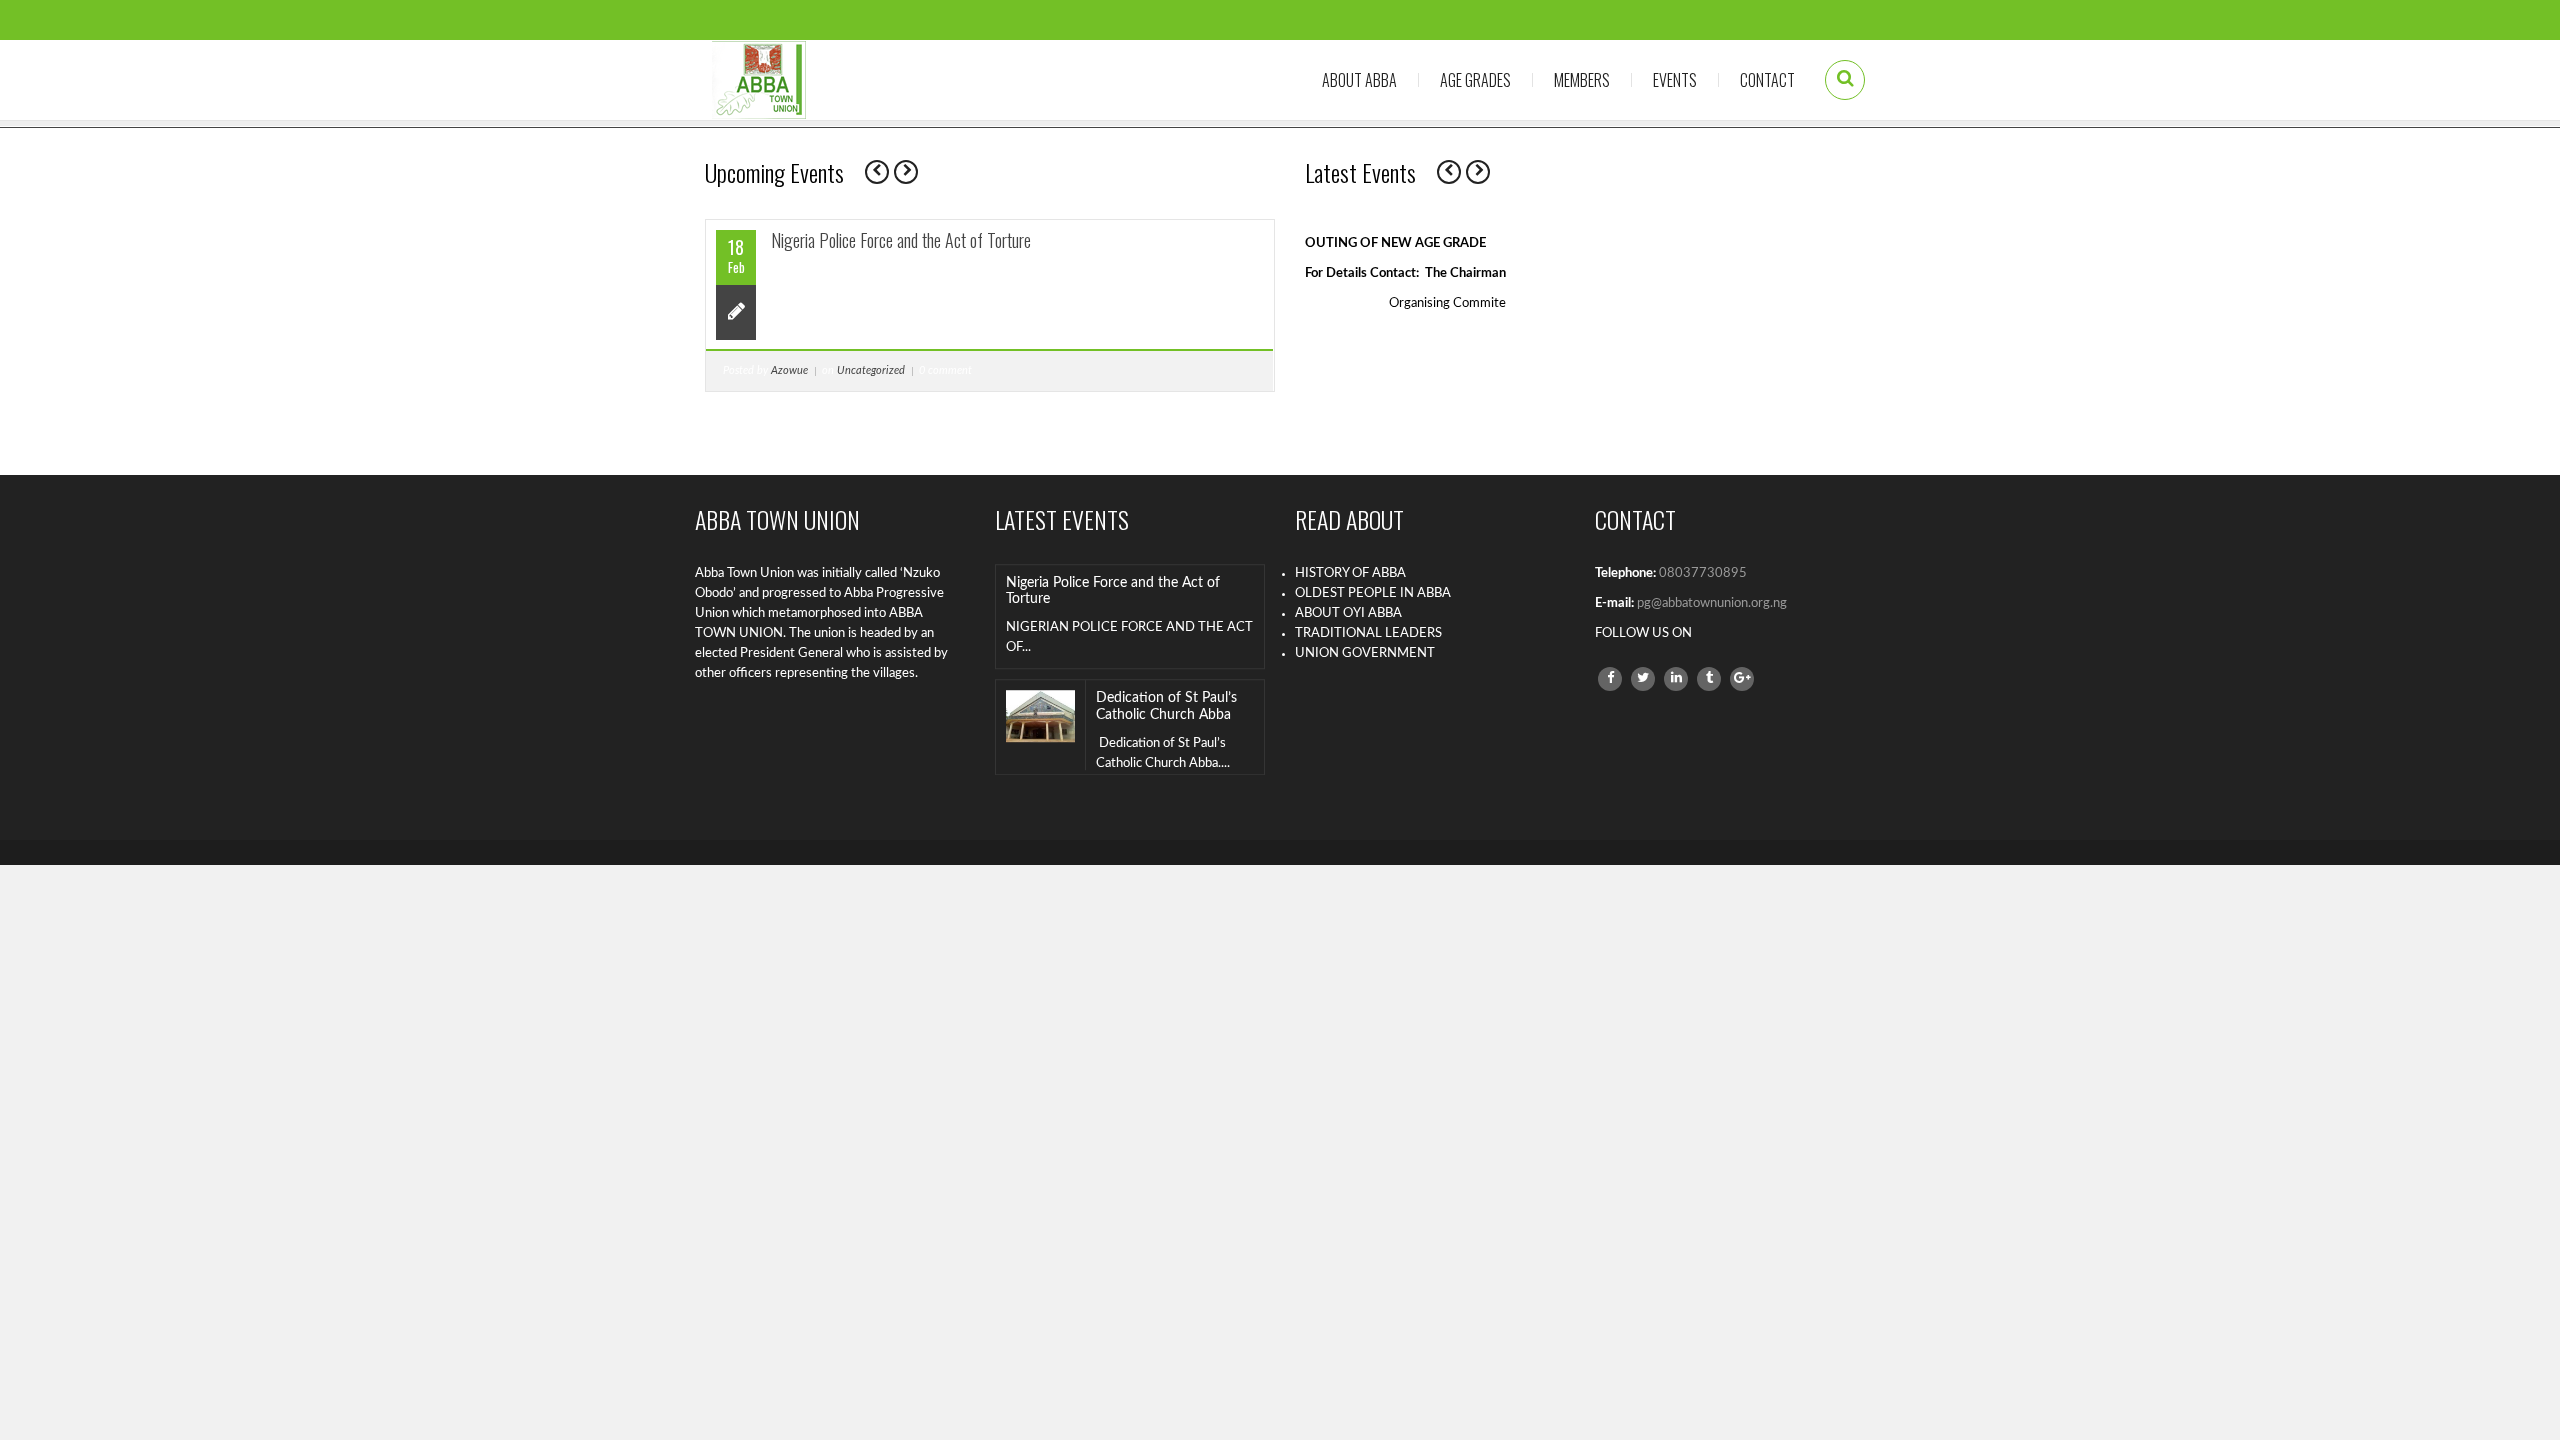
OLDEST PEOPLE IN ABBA (1373, 593)
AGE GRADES (1475, 80)
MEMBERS (1582, 80)
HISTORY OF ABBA (1350, 573)
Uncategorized (871, 370)
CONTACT (1767, 80)
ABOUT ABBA (1359, 80)
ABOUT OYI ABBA (1348, 613)
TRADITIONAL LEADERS (1368, 633)
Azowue (789, 370)
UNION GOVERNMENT (1365, 653)
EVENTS (1675, 80)
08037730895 (1703, 573)
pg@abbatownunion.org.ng (1712, 603)
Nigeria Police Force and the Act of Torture (901, 240)
